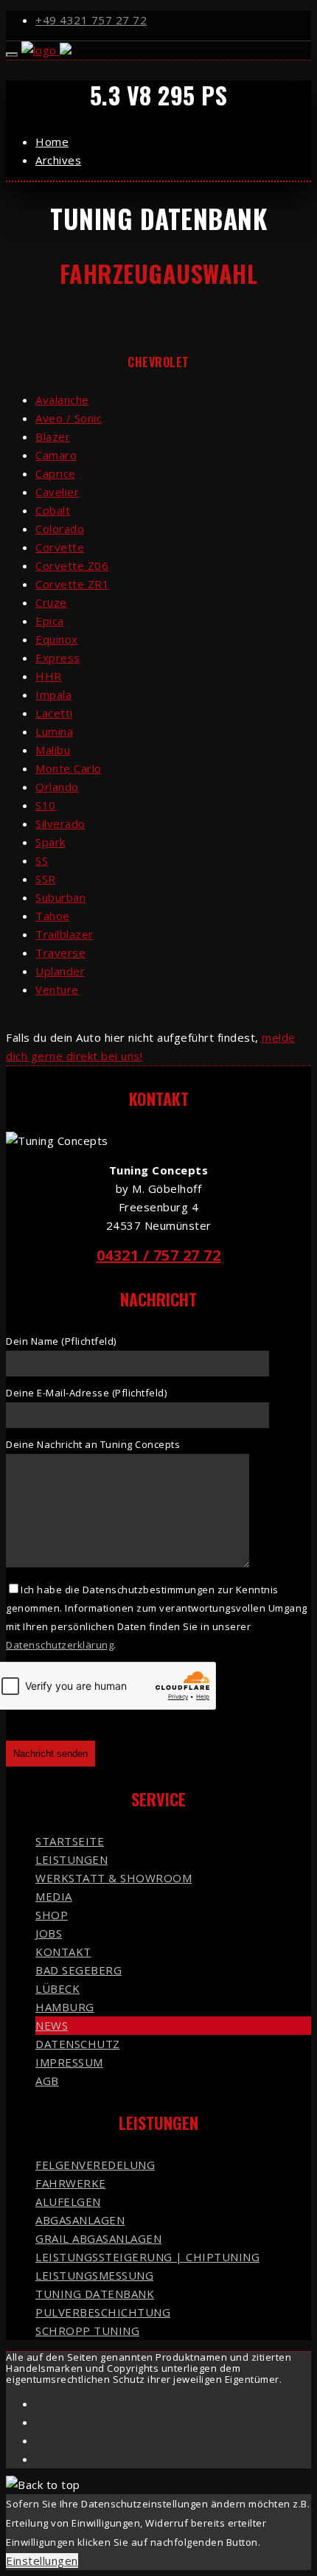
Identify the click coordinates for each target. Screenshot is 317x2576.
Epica (50, 621)
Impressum (69, 2062)
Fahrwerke (71, 2183)
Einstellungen (42, 2561)
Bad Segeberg (79, 1970)
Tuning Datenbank (95, 2294)
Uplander (60, 971)
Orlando (57, 787)
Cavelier (57, 492)
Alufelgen (68, 2201)
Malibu (53, 750)
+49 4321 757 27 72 (91, 20)
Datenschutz (78, 2044)
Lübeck (58, 1988)
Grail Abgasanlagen (98, 2238)
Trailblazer (65, 934)
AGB (47, 2081)
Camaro (56, 455)
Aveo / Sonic (69, 418)
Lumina (54, 731)
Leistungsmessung (94, 2275)
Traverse (60, 953)
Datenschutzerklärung (60, 1645)
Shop (52, 1915)
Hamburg (65, 2007)
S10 (46, 805)
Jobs (49, 1933)
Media (54, 1896)
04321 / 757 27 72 (159, 1255)
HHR (49, 676)
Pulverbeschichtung (103, 2312)
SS (42, 860)
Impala (53, 695)
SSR (46, 879)
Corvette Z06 (72, 565)
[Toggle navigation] (12, 55)
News (52, 2025)
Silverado (60, 824)
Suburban (60, 897)
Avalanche (62, 400)
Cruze (51, 602)
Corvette (60, 547)
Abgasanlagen (80, 2220)
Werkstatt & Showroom (114, 1878)
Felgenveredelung (95, 2165)
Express (58, 658)
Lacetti (54, 713)
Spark (50, 842)
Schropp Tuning (87, 2330)
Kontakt (63, 1952)
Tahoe (53, 916)
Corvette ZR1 (72, 584)
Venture (57, 989)
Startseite (70, 1841)
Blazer (53, 436)
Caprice (56, 473)
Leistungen (72, 1859)
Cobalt (53, 510)
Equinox (57, 639)
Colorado (60, 529)
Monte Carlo (69, 768)
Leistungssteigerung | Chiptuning (147, 2257)
